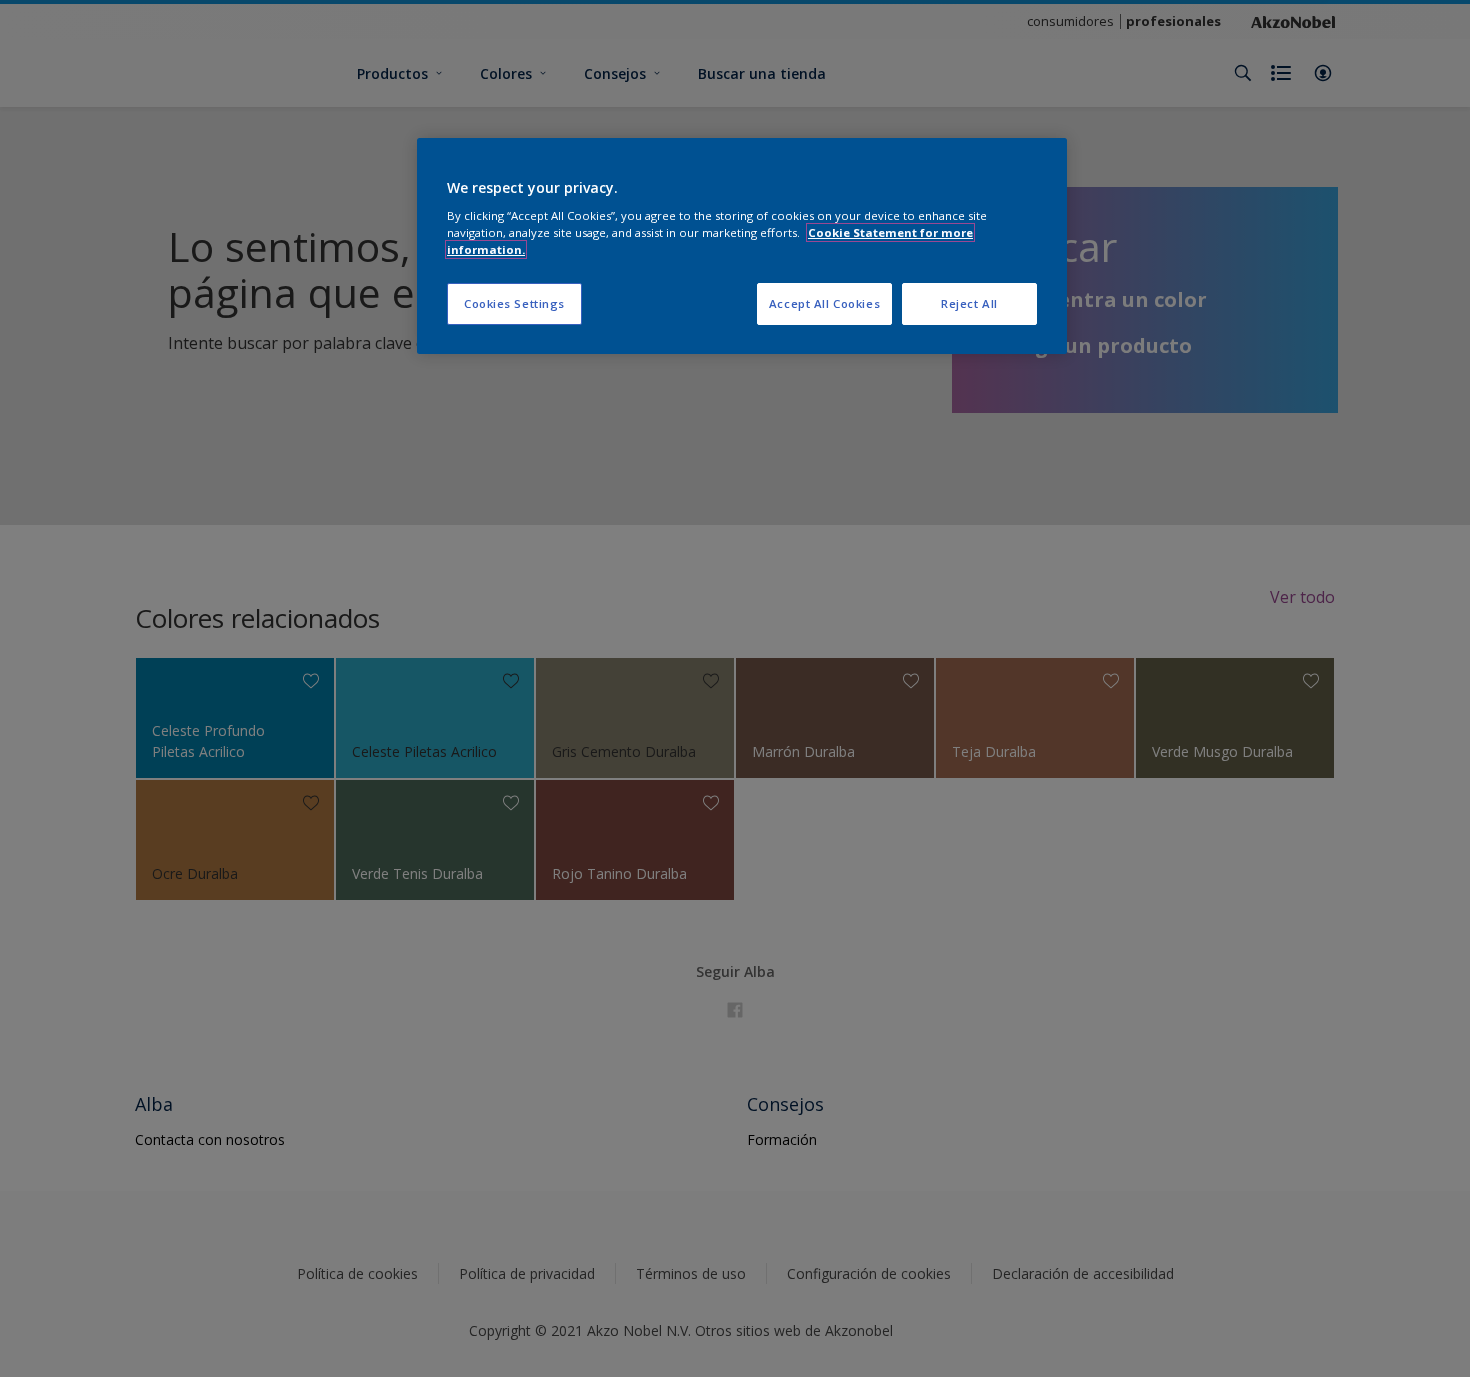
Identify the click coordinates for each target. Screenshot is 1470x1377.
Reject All (969, 303)
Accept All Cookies (824, 303)
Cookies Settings (514, 303)
